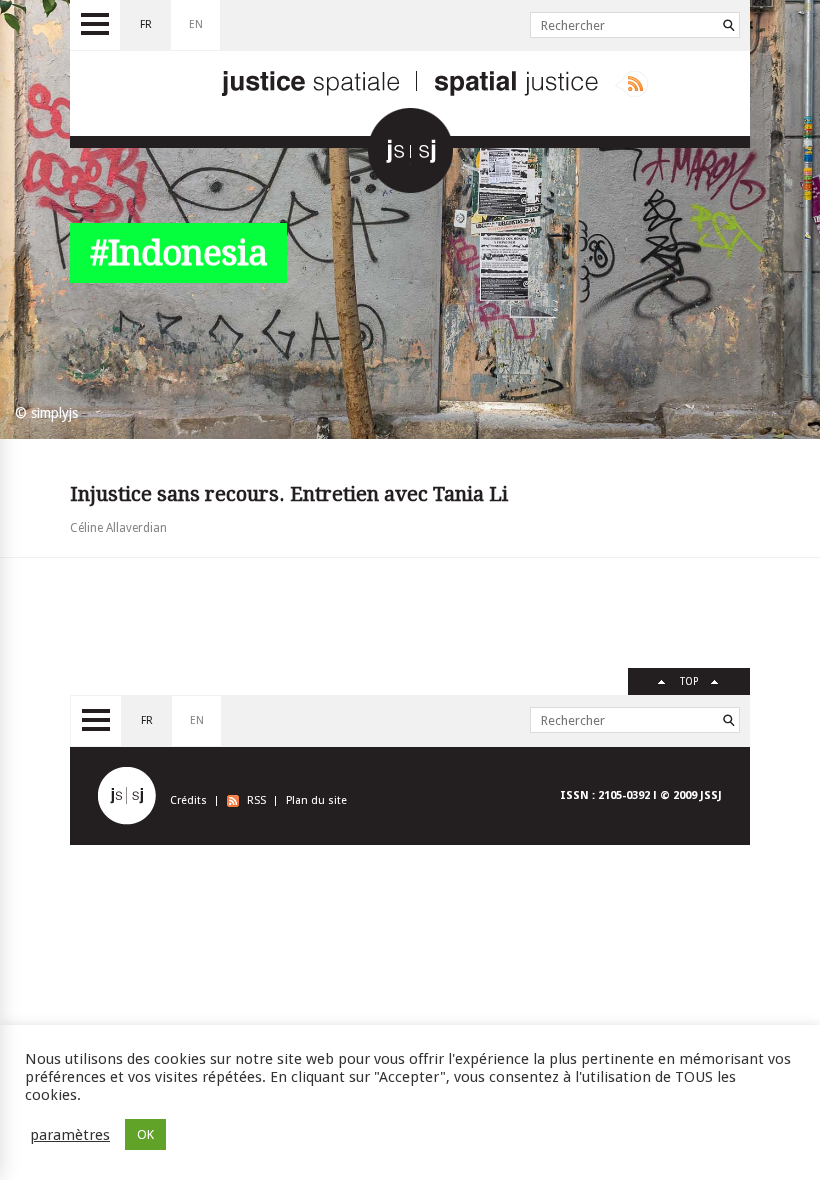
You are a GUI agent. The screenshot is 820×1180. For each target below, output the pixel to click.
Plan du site (316, 800)
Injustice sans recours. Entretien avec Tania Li (289, 494)
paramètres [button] (70, 1135)
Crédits (188, 800)
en (196, 24)
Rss (631, 84)
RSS (256, 800)
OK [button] (145, 1134)
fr (146, 24)
